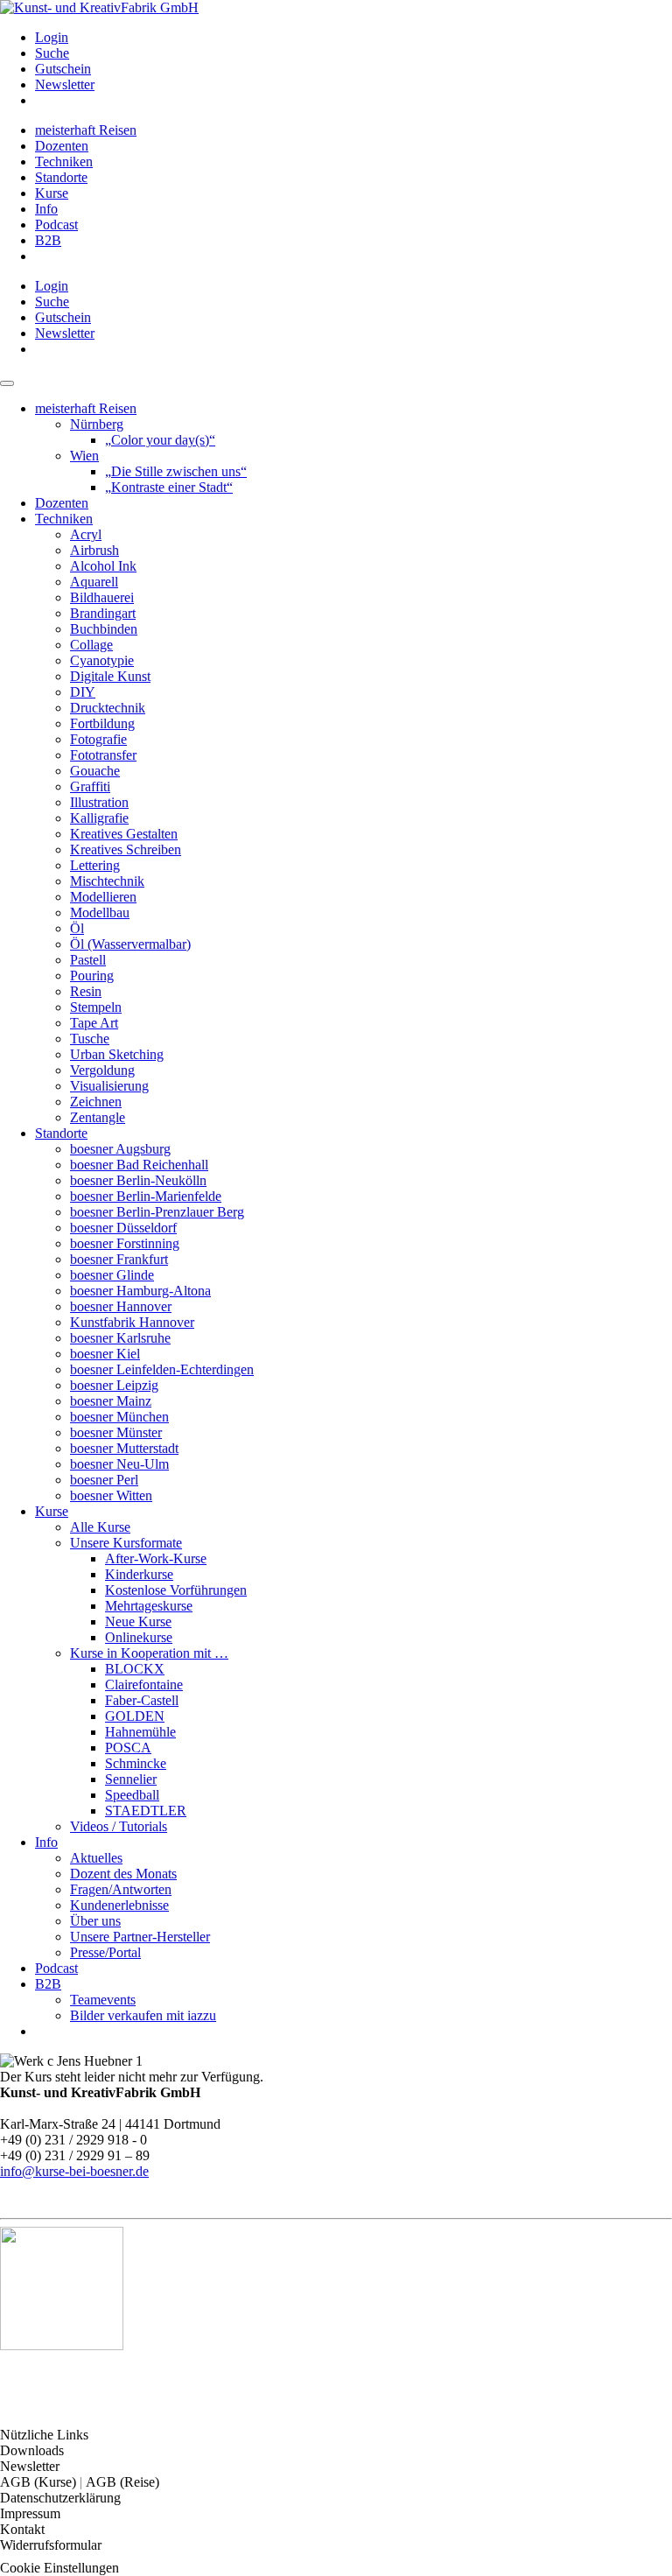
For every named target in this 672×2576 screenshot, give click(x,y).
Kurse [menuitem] (52, 193)
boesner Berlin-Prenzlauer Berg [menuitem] (157, 1212)
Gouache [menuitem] (95, 771)
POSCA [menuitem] (128, 1748)
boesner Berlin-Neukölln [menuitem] (138, 1180)
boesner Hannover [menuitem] (121, 1306)
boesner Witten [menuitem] (111, 1495)
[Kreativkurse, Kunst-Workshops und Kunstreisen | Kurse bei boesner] (99, 7)
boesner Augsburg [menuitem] (120, 1149)
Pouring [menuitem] (92, 976)
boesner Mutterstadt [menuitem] (124, 1448)
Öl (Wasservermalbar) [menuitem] (130, 944)
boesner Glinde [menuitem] (112, 1275)
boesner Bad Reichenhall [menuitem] (139, 1165)
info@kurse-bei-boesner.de (74, 2171)
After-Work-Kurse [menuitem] (156, 1558)
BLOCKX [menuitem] (135, 1669)
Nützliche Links (44, 2435)
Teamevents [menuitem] (103, 2000)
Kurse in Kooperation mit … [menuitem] (149, 1653)
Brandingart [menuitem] (103, 613)
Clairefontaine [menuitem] (144, 1685)
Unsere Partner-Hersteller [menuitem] (140, 1937)
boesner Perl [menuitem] (104, 1480)
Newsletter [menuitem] (65, 84)
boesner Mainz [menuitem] (111, 1401)
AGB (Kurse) (40, 2482)
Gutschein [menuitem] (63, 69)
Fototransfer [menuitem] (103, 755)
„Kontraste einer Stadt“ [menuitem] (169, 487)
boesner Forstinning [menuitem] (125, 1243)
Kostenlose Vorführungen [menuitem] (176, 1590)
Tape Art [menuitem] (94, 1023)
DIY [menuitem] (83, 692)
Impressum (30, 2513)
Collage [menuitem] (91, 645)
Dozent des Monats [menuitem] (123, 1874)
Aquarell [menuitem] (94, 582)
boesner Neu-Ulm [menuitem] (119, 1464)
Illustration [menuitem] (99, 802)
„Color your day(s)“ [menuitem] (160, 440)
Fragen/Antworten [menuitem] (121, 1889)
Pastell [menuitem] (88, 960)
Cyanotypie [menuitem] (102, 660)
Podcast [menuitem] (56, 225)
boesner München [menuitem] (119, 1417)
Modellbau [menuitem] (100, 912)
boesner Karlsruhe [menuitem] (120, 1338)
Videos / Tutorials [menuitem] (119, 1826)
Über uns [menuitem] (95, 1921)
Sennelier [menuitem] (131, 1779)
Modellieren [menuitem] (103, 897)
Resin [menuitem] (86, 991)
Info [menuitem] (46, 209)
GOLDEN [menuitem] (135, 1716)
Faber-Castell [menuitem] (142, 1700)
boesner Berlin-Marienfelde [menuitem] (146, 1196)
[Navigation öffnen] (7, 383)
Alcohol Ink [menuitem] (103, 566)
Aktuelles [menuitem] (96, 1858)
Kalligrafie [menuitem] (99, 818)
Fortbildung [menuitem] (102, 723)
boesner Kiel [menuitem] (105, 1354)
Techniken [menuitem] (64, 161)
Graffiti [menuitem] (90, 786)
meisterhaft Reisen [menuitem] (86, 130)
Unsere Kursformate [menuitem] (126, 1543)
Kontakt (22, 2529)
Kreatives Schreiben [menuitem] (126, 849)
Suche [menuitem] (52, 53)
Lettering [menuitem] (95, 865)
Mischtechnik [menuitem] (107, 881)
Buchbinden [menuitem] (104, 629)
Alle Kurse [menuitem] (100, 1527)
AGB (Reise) (122, 2482)
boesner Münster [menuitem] (116, 1432)
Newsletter (30, 2466)
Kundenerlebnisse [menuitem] (119, 1905)
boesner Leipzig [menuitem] (114, 1385)
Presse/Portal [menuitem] (105, 1952)
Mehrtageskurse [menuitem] (149, 1606)
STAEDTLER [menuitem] (146, 1811)
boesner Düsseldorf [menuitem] (123, 1228)
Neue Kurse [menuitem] (138, 1621)
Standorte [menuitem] (61, 177)
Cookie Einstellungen (59, 2568)
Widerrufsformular (51, 2545)
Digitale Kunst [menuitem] (110, 676)
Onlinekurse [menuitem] (139, 1637)
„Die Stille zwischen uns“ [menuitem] (176, 471)
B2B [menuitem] (48, 240)
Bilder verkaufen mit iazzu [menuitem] (143, 2015)
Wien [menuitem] (84, 456)
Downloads (32, 2450)
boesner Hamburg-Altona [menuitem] (140, 1291)
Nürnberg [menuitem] (97, 424)
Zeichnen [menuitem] (96, 1102)
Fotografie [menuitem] (98, 739)
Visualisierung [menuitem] (109, 1086)
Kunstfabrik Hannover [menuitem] (132, 1322)
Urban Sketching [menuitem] (117, 1054)
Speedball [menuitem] (132, 1795)
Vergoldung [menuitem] (102, 1070)
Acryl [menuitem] (86, 534)
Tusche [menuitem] (90, 1039)
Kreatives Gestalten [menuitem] (124, 834)
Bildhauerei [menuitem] (102, 597)
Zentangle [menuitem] (98, 1117)
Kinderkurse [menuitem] (139, 1574)
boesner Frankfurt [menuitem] (119, 1259)
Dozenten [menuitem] (62, 146)
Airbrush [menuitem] (94, 550)
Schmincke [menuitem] (136, 1763)
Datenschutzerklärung (60, 2498)
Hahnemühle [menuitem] (140, 1732)
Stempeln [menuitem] (96, 1007)
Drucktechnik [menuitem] (108, 708)
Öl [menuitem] (77, 928)
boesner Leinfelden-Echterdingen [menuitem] (162, 1369)
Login (52, 37)
